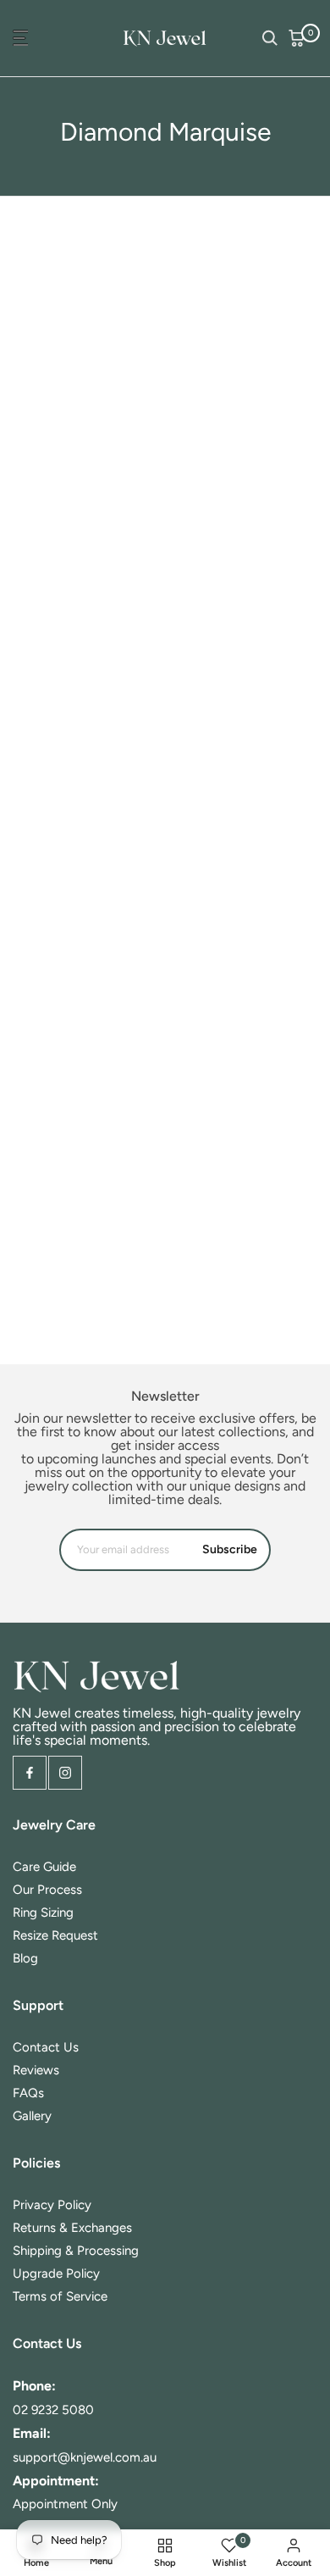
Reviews (36, 2070)
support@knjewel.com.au (85, 2457)
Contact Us (46, 2047)
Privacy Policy (52, 2205)
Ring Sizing (43, 1913)
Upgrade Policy (56, 2273)
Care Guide (44, 1867)
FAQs (28, 2093)
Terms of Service (60, 2296)
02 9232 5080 (53, 2410)
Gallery (32, 2116)
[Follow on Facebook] (30, 1773)
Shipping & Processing (76, 2251)
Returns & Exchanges (72, 2228)
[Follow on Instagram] (65, 1773)
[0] (297, 38)
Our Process (47, 1890)
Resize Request (55, 1935)
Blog (25, 1958)
